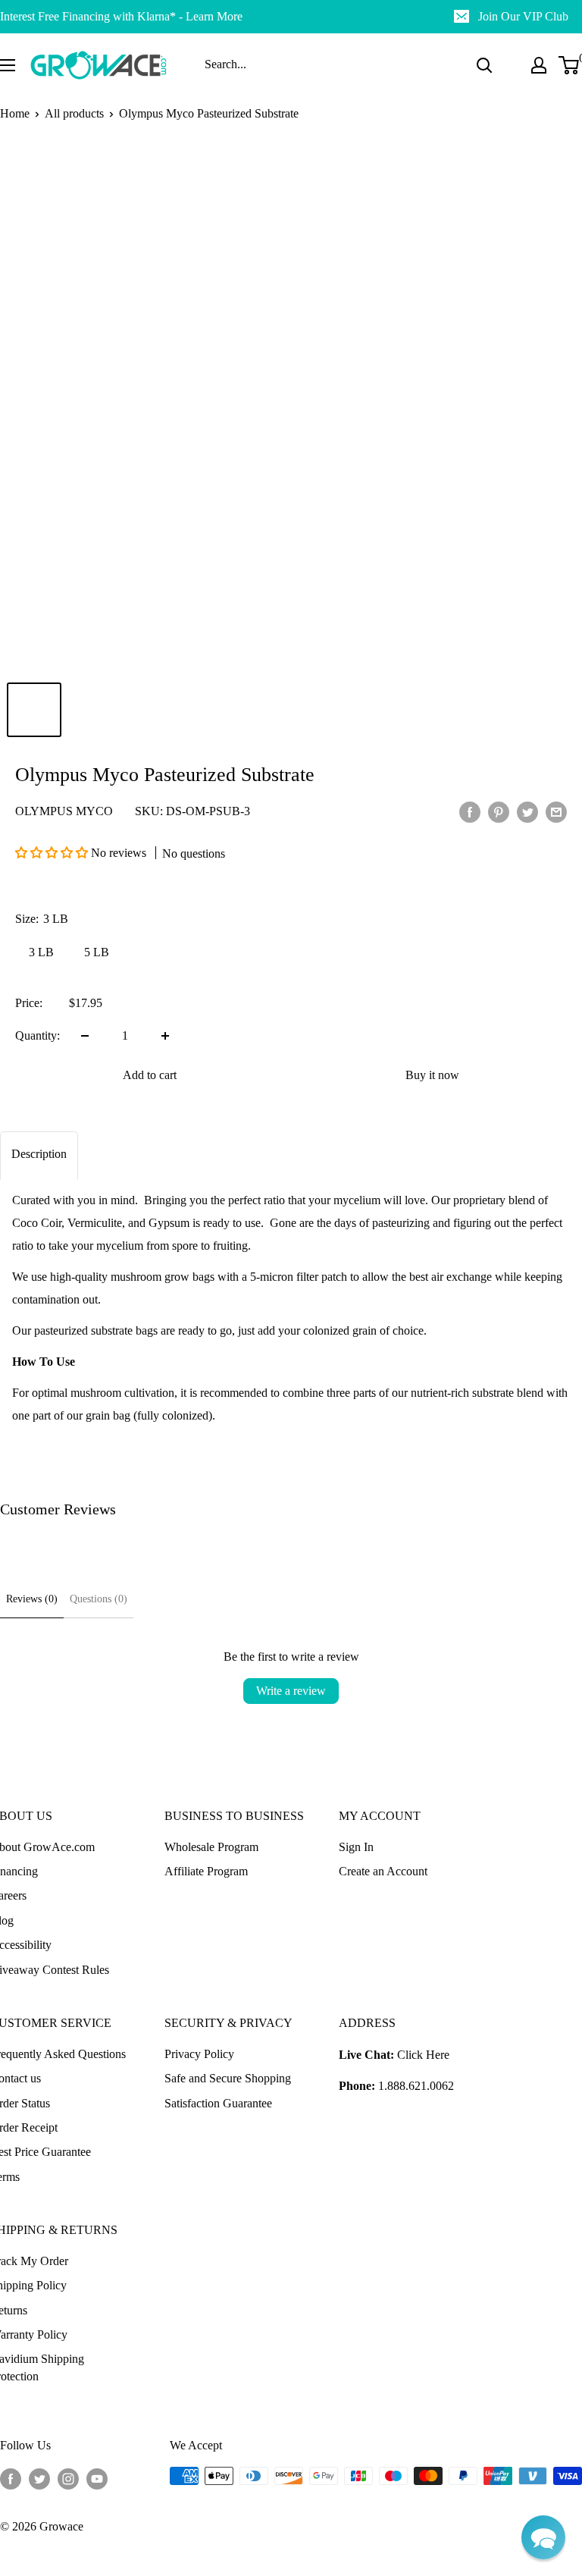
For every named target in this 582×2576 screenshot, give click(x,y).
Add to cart (150, 1075)
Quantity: (38, 1035)
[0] (569, 65)
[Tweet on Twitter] (527, 811)
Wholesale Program (211, 1847)
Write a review (291, 1691)
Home (15, 113)
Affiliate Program (206, 1871)
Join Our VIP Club (523, 16)
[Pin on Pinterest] (499, 811)
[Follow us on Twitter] (39, 2478)
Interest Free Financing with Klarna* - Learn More (121, 16)
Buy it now (432, 1075)
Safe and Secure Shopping (228, 2078)
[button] (53, 853)
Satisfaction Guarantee (218, 2103)
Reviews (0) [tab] (32, 1599)
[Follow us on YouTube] (97, 2478)
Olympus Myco (64, 811)
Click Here (423, 2055)
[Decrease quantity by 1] (85, 1036)
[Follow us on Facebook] (11, 2478)
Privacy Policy (199, 2054)
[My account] (539, 65)
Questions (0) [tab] (99, 1599)
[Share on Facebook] (470, 811)
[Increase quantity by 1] (165, 1036)
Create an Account (383, 1871)
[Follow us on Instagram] (68, 2478)
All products (74, 113)
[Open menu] (8, 65)
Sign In (356, 1847)
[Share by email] (556, 811)
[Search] (484, 65)
